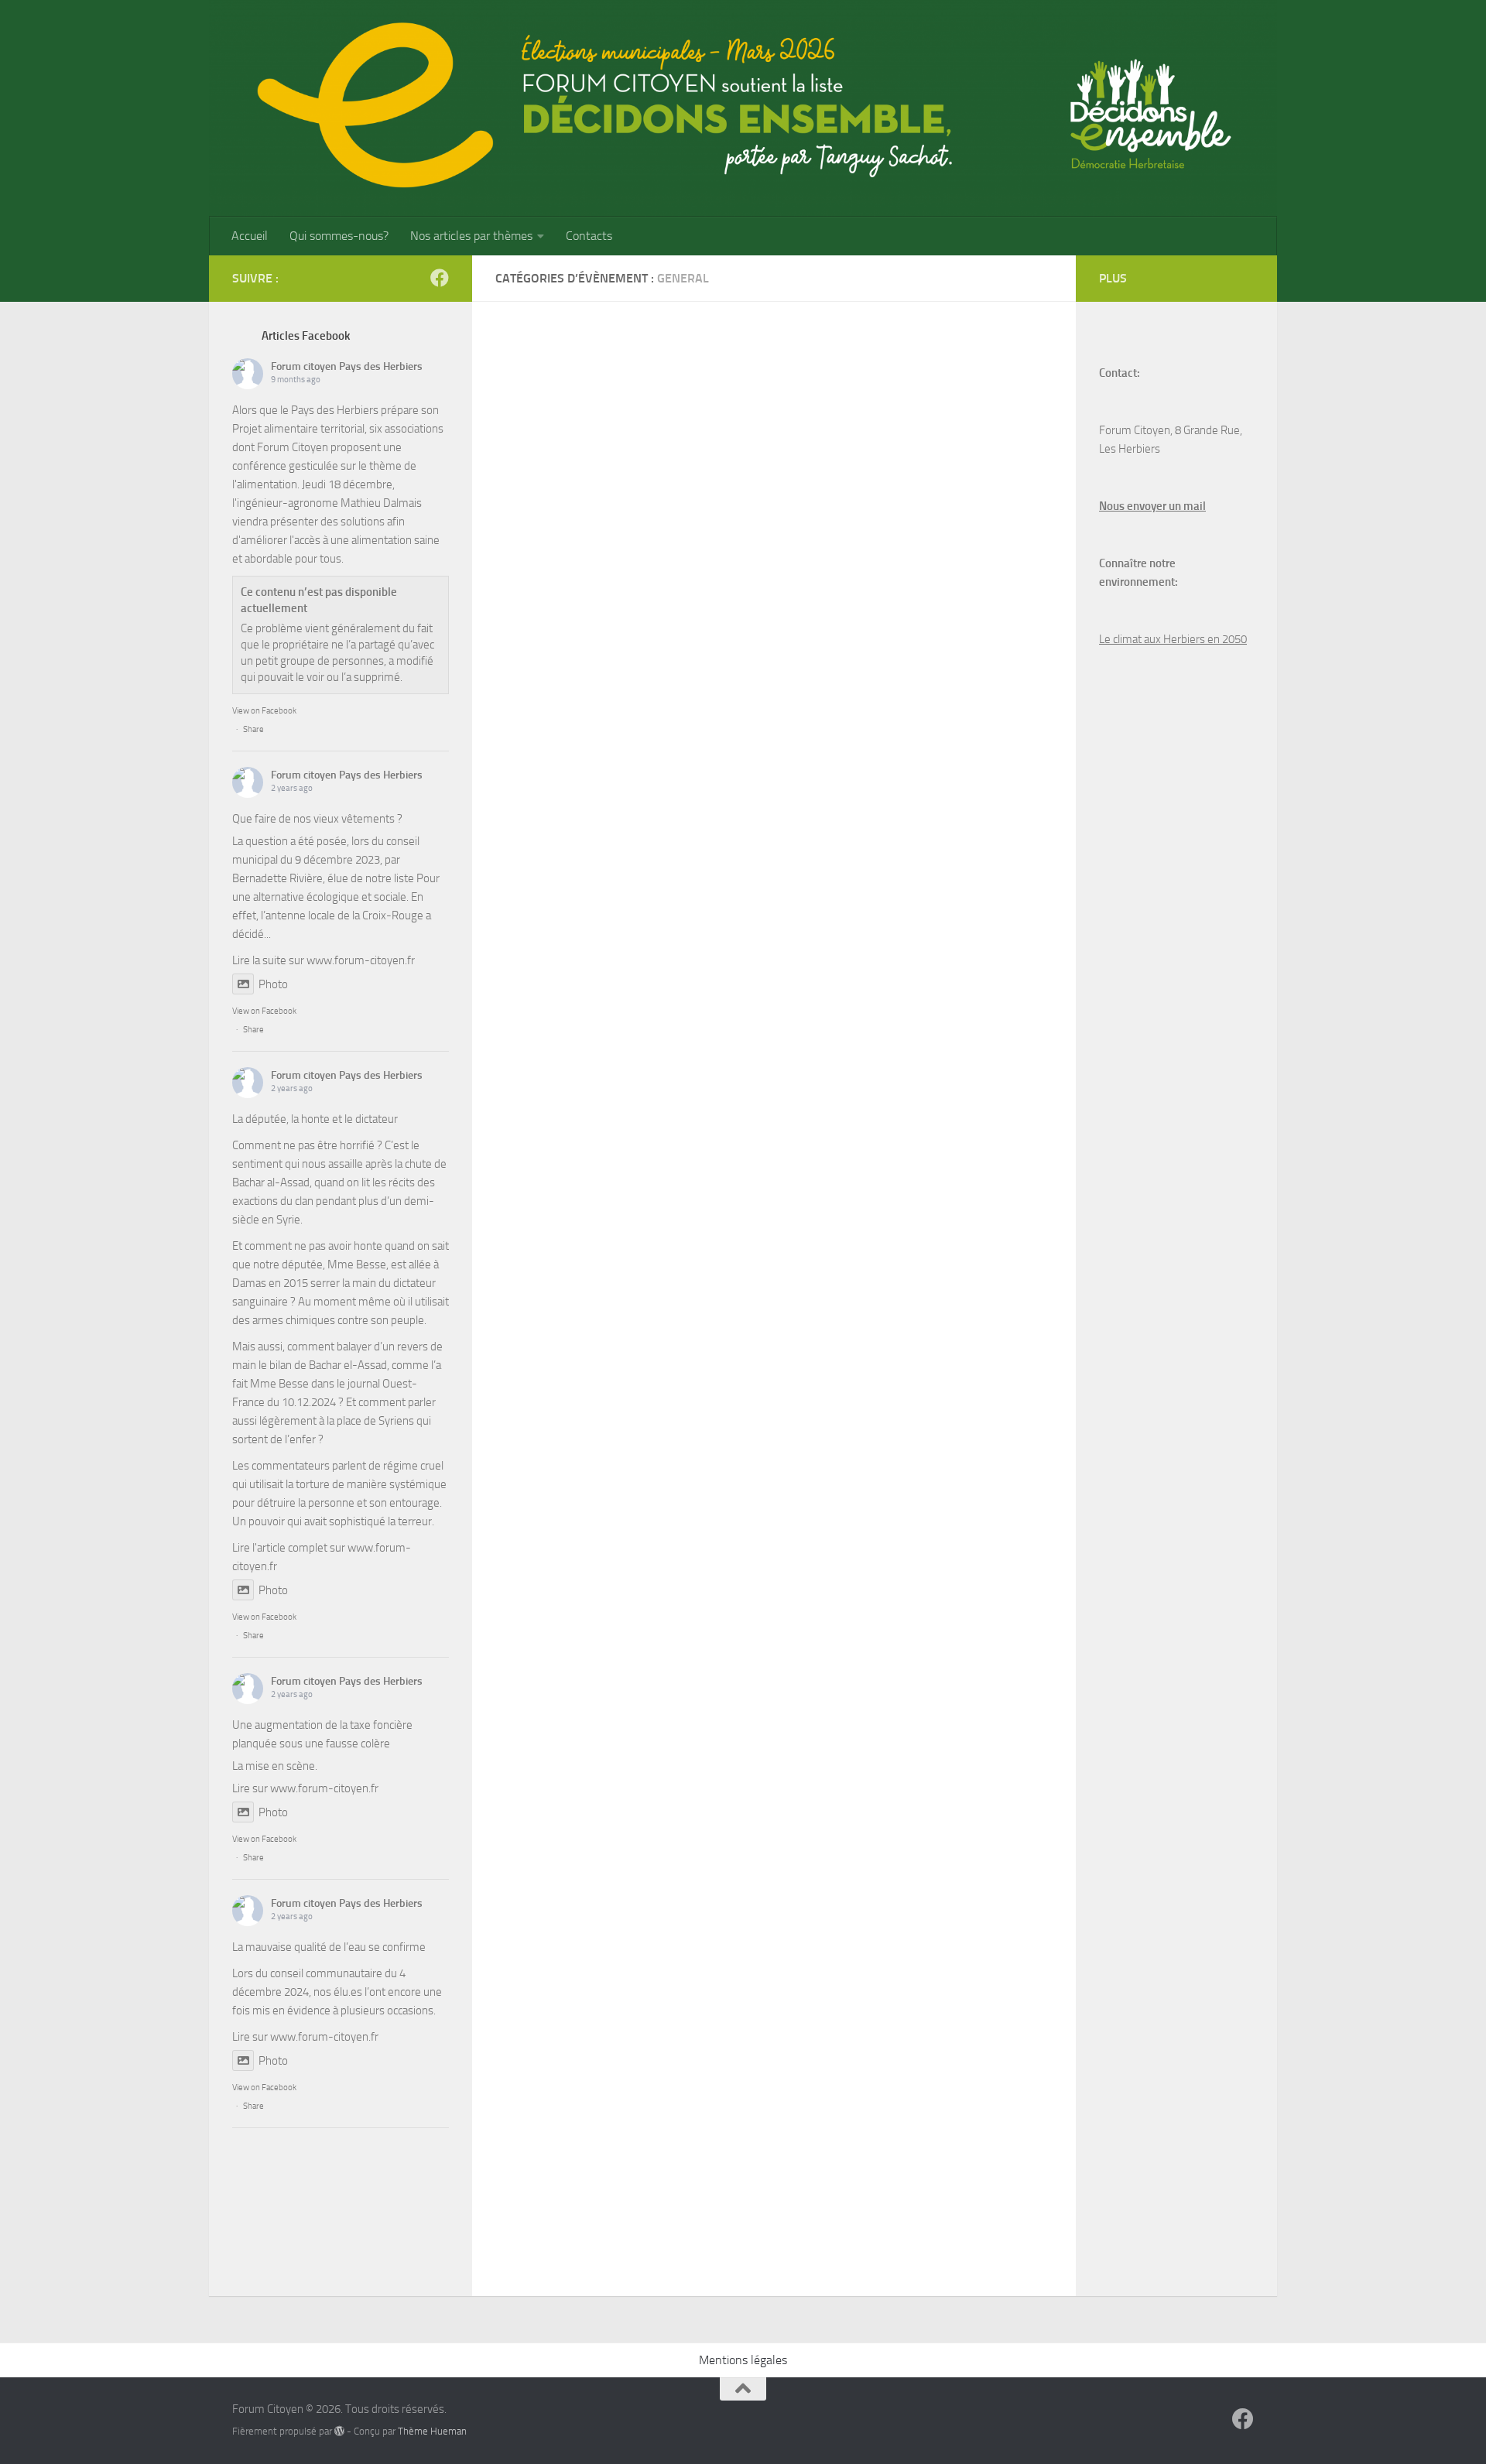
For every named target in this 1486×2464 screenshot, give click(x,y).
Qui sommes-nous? (339, 236)
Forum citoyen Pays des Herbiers (347, 366)
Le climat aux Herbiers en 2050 (1173, 639)
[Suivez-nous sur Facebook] (440, 278)
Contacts (589, 236)
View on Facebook (264, 711)
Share (253, 729)
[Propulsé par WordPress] (339, 2431)
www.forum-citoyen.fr (361, 960)
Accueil (250, 236)
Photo (273, 984)
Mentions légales (743, 2360)
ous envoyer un (1144, 506)
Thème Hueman (432, 2431)
